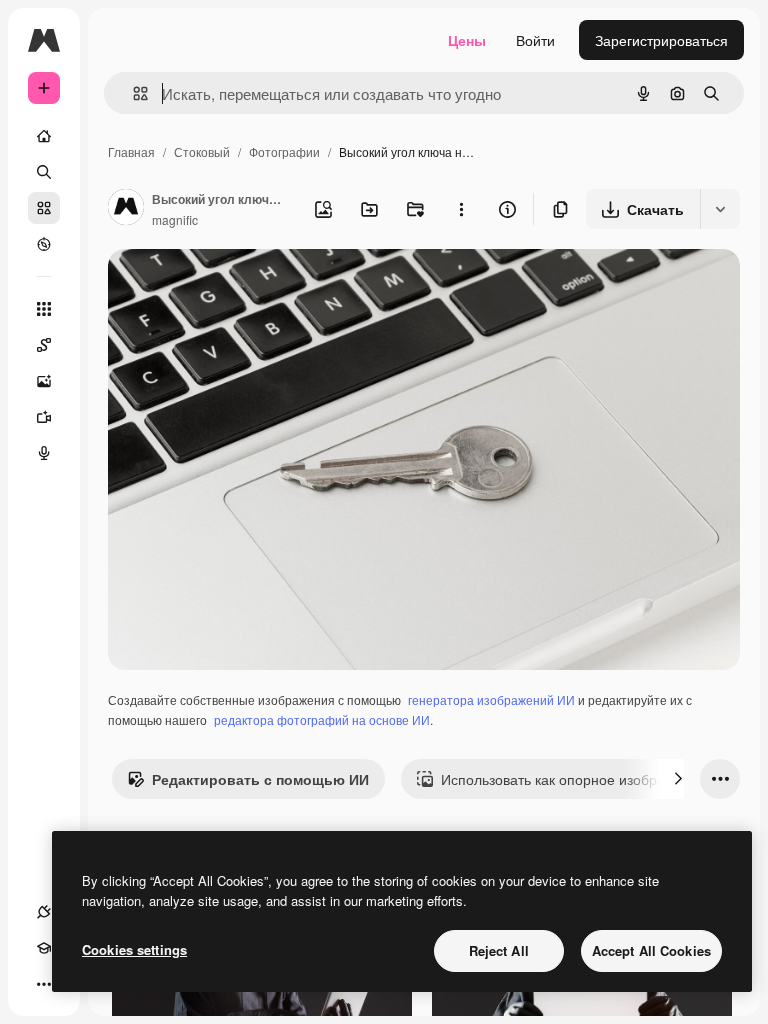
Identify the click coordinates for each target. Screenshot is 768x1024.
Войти (535, 40)
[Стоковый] (44, 208)
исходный (242, 287)
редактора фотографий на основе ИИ (322, 719)
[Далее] (678, 779)
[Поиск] (44, 172)
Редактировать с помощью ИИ (260, 779)
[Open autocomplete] (132, 93)
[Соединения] (44, 912)
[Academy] (44, 948)
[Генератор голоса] (44, 453)
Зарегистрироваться (661, 40)
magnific (175, 219)
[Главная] (44, 136)
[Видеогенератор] (44, 417)
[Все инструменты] (44, 309)
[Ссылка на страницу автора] (126, 209)
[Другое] (44, 984)
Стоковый (202, 151)
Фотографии (284, 151)
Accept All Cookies (651, 950)
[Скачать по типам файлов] (720, 209)
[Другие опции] (461, 209)
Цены (467, 40)
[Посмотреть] (44, 244)
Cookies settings (134, 949)
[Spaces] (44, 345)
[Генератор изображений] (44, 381)
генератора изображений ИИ (491, 699)
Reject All (499, 950)
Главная (131, 151)
